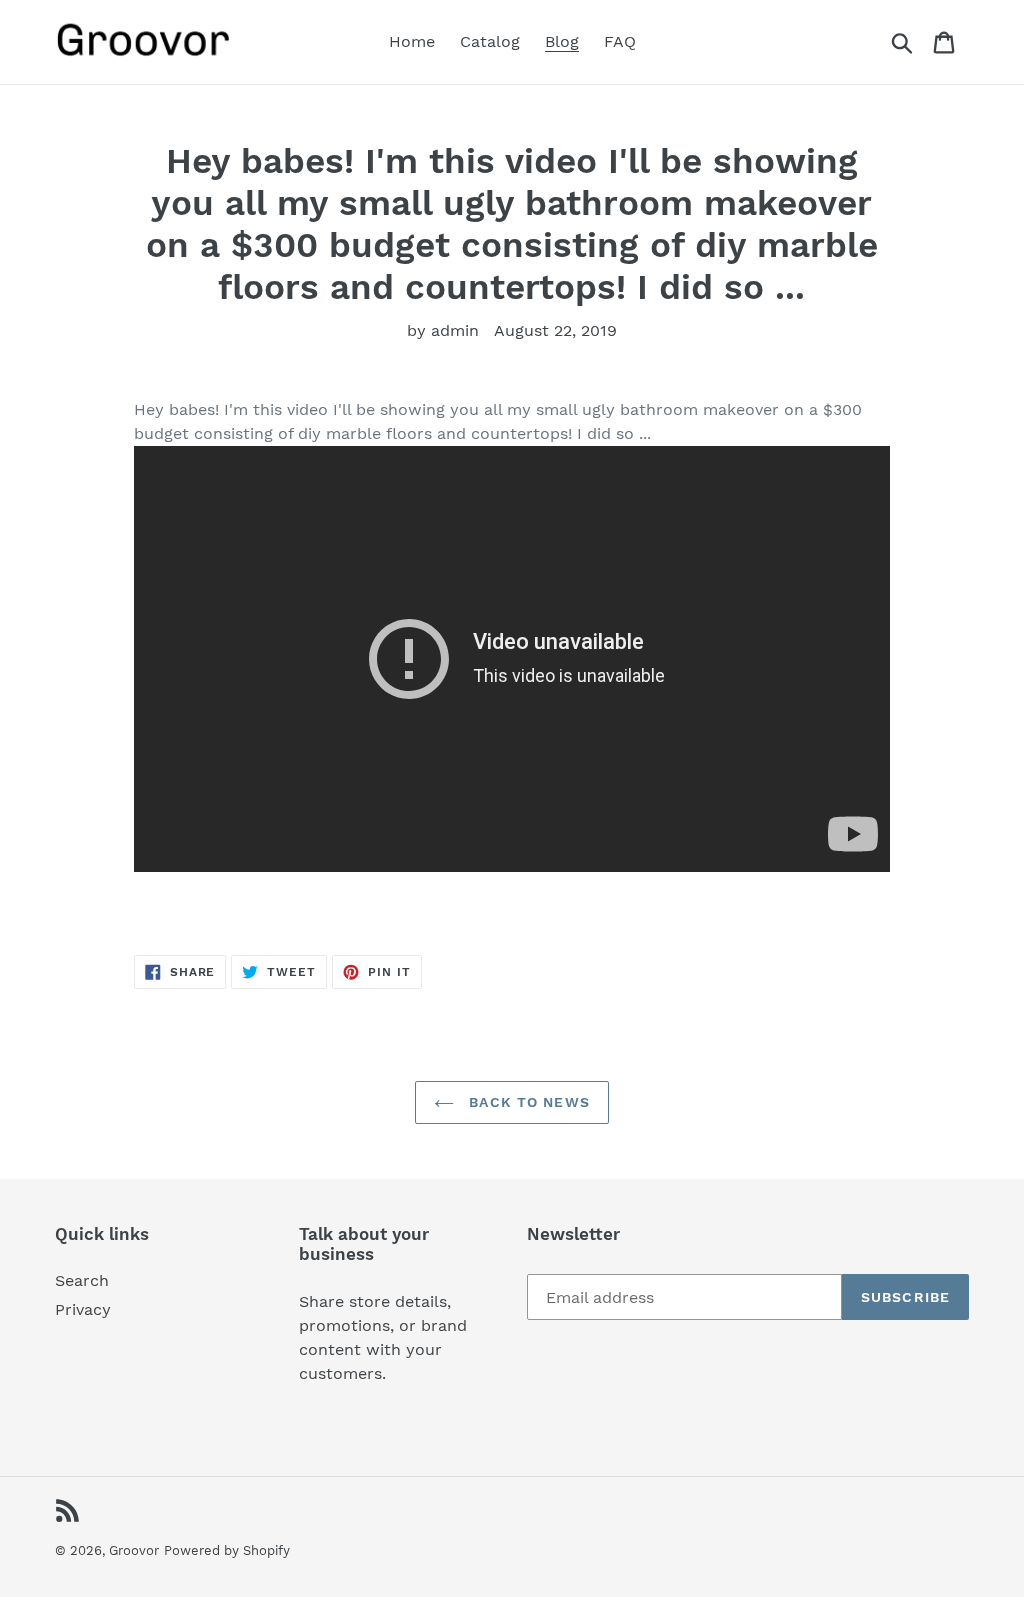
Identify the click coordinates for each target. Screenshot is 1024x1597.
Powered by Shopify (227, 1550)
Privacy (83, 1309)
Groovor (134, 1550)
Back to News (527, 1102)
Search (82, 1280)
